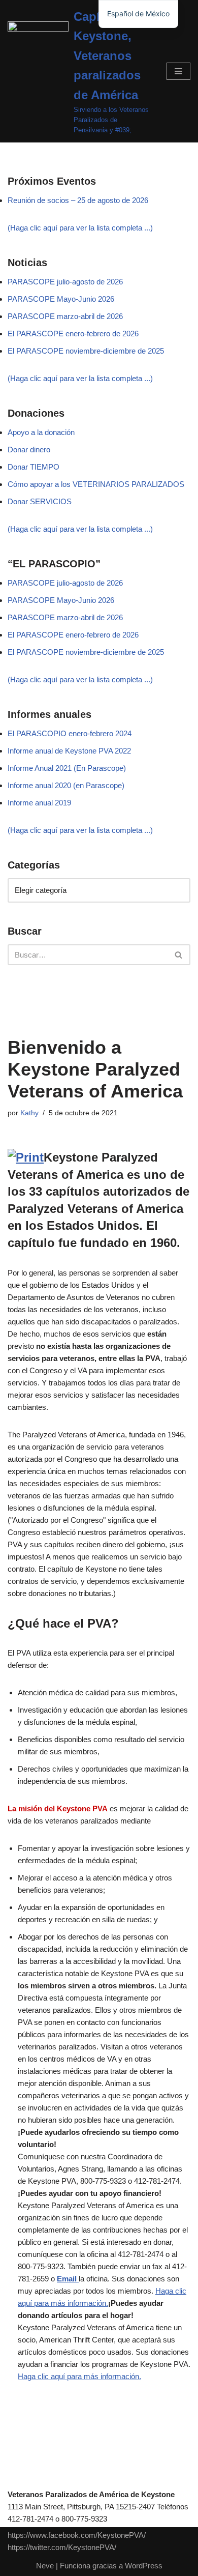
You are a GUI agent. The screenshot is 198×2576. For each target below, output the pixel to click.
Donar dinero (29, 450)
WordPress (144, 2566)
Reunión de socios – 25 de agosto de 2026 (78, 200)
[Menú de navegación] (178, 71)
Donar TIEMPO (34, 467)
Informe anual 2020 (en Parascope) (66, 785)
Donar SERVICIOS (40, 501)
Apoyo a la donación (41, 432)
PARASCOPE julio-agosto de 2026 (65, 282)
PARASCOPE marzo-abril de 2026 (65, 316)
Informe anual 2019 (39, 803)
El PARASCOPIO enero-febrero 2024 (70, 733)
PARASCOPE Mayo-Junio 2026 (61, 299)
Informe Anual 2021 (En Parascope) (67, 768)
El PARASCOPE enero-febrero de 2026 (73, 334)
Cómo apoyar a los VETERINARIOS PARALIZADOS (96, 484)
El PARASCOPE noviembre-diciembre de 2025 (86, 351)
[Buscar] (179, 955)
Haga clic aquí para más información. (79, 2376)
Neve (45, 2566)
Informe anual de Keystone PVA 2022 (69, 751)
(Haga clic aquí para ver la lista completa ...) (80, 228)
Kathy (29, 1113)
